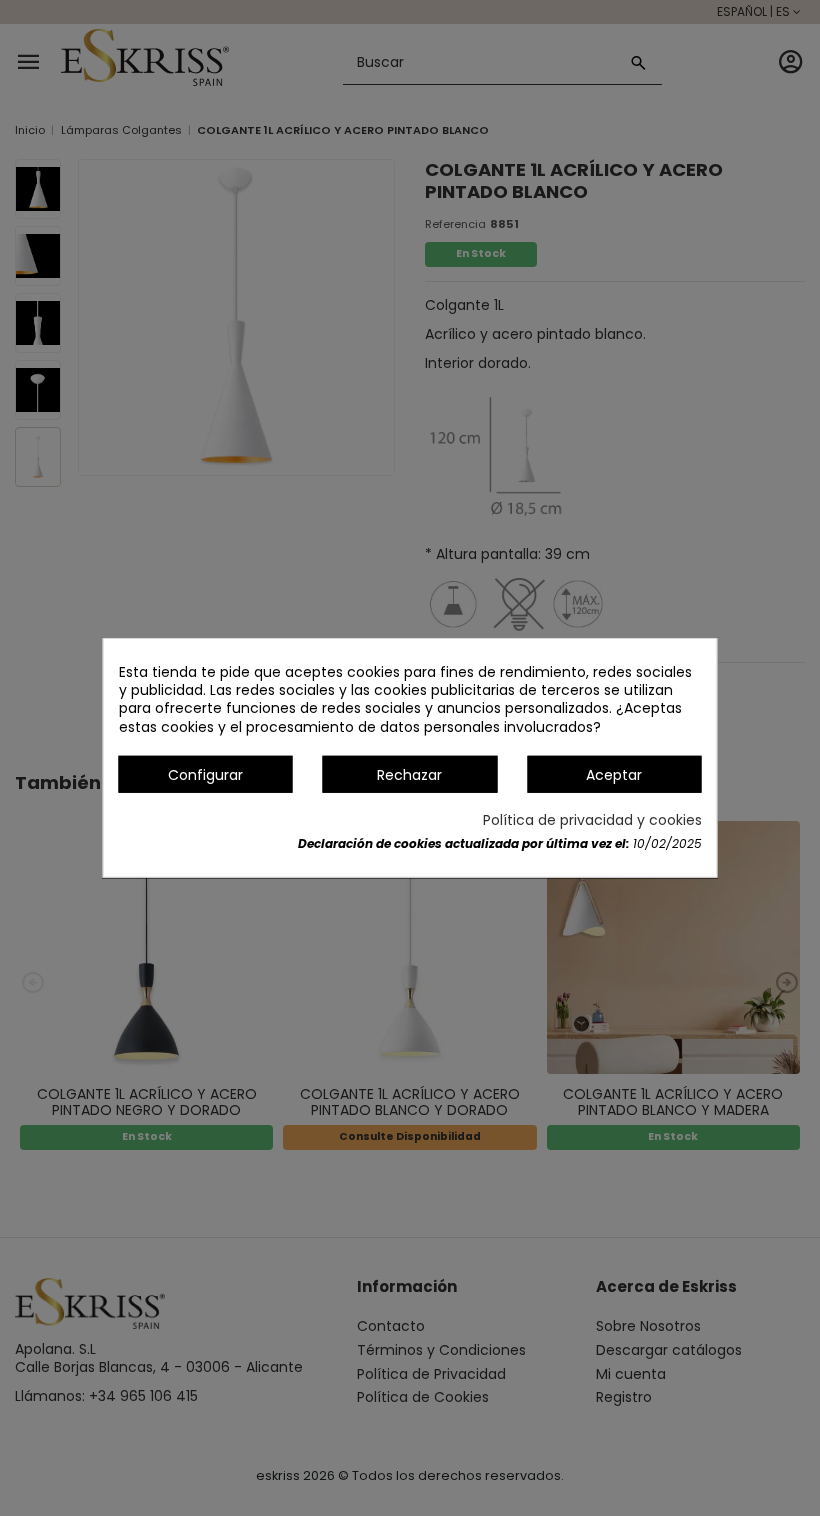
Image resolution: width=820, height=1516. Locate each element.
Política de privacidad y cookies (592, 820)
